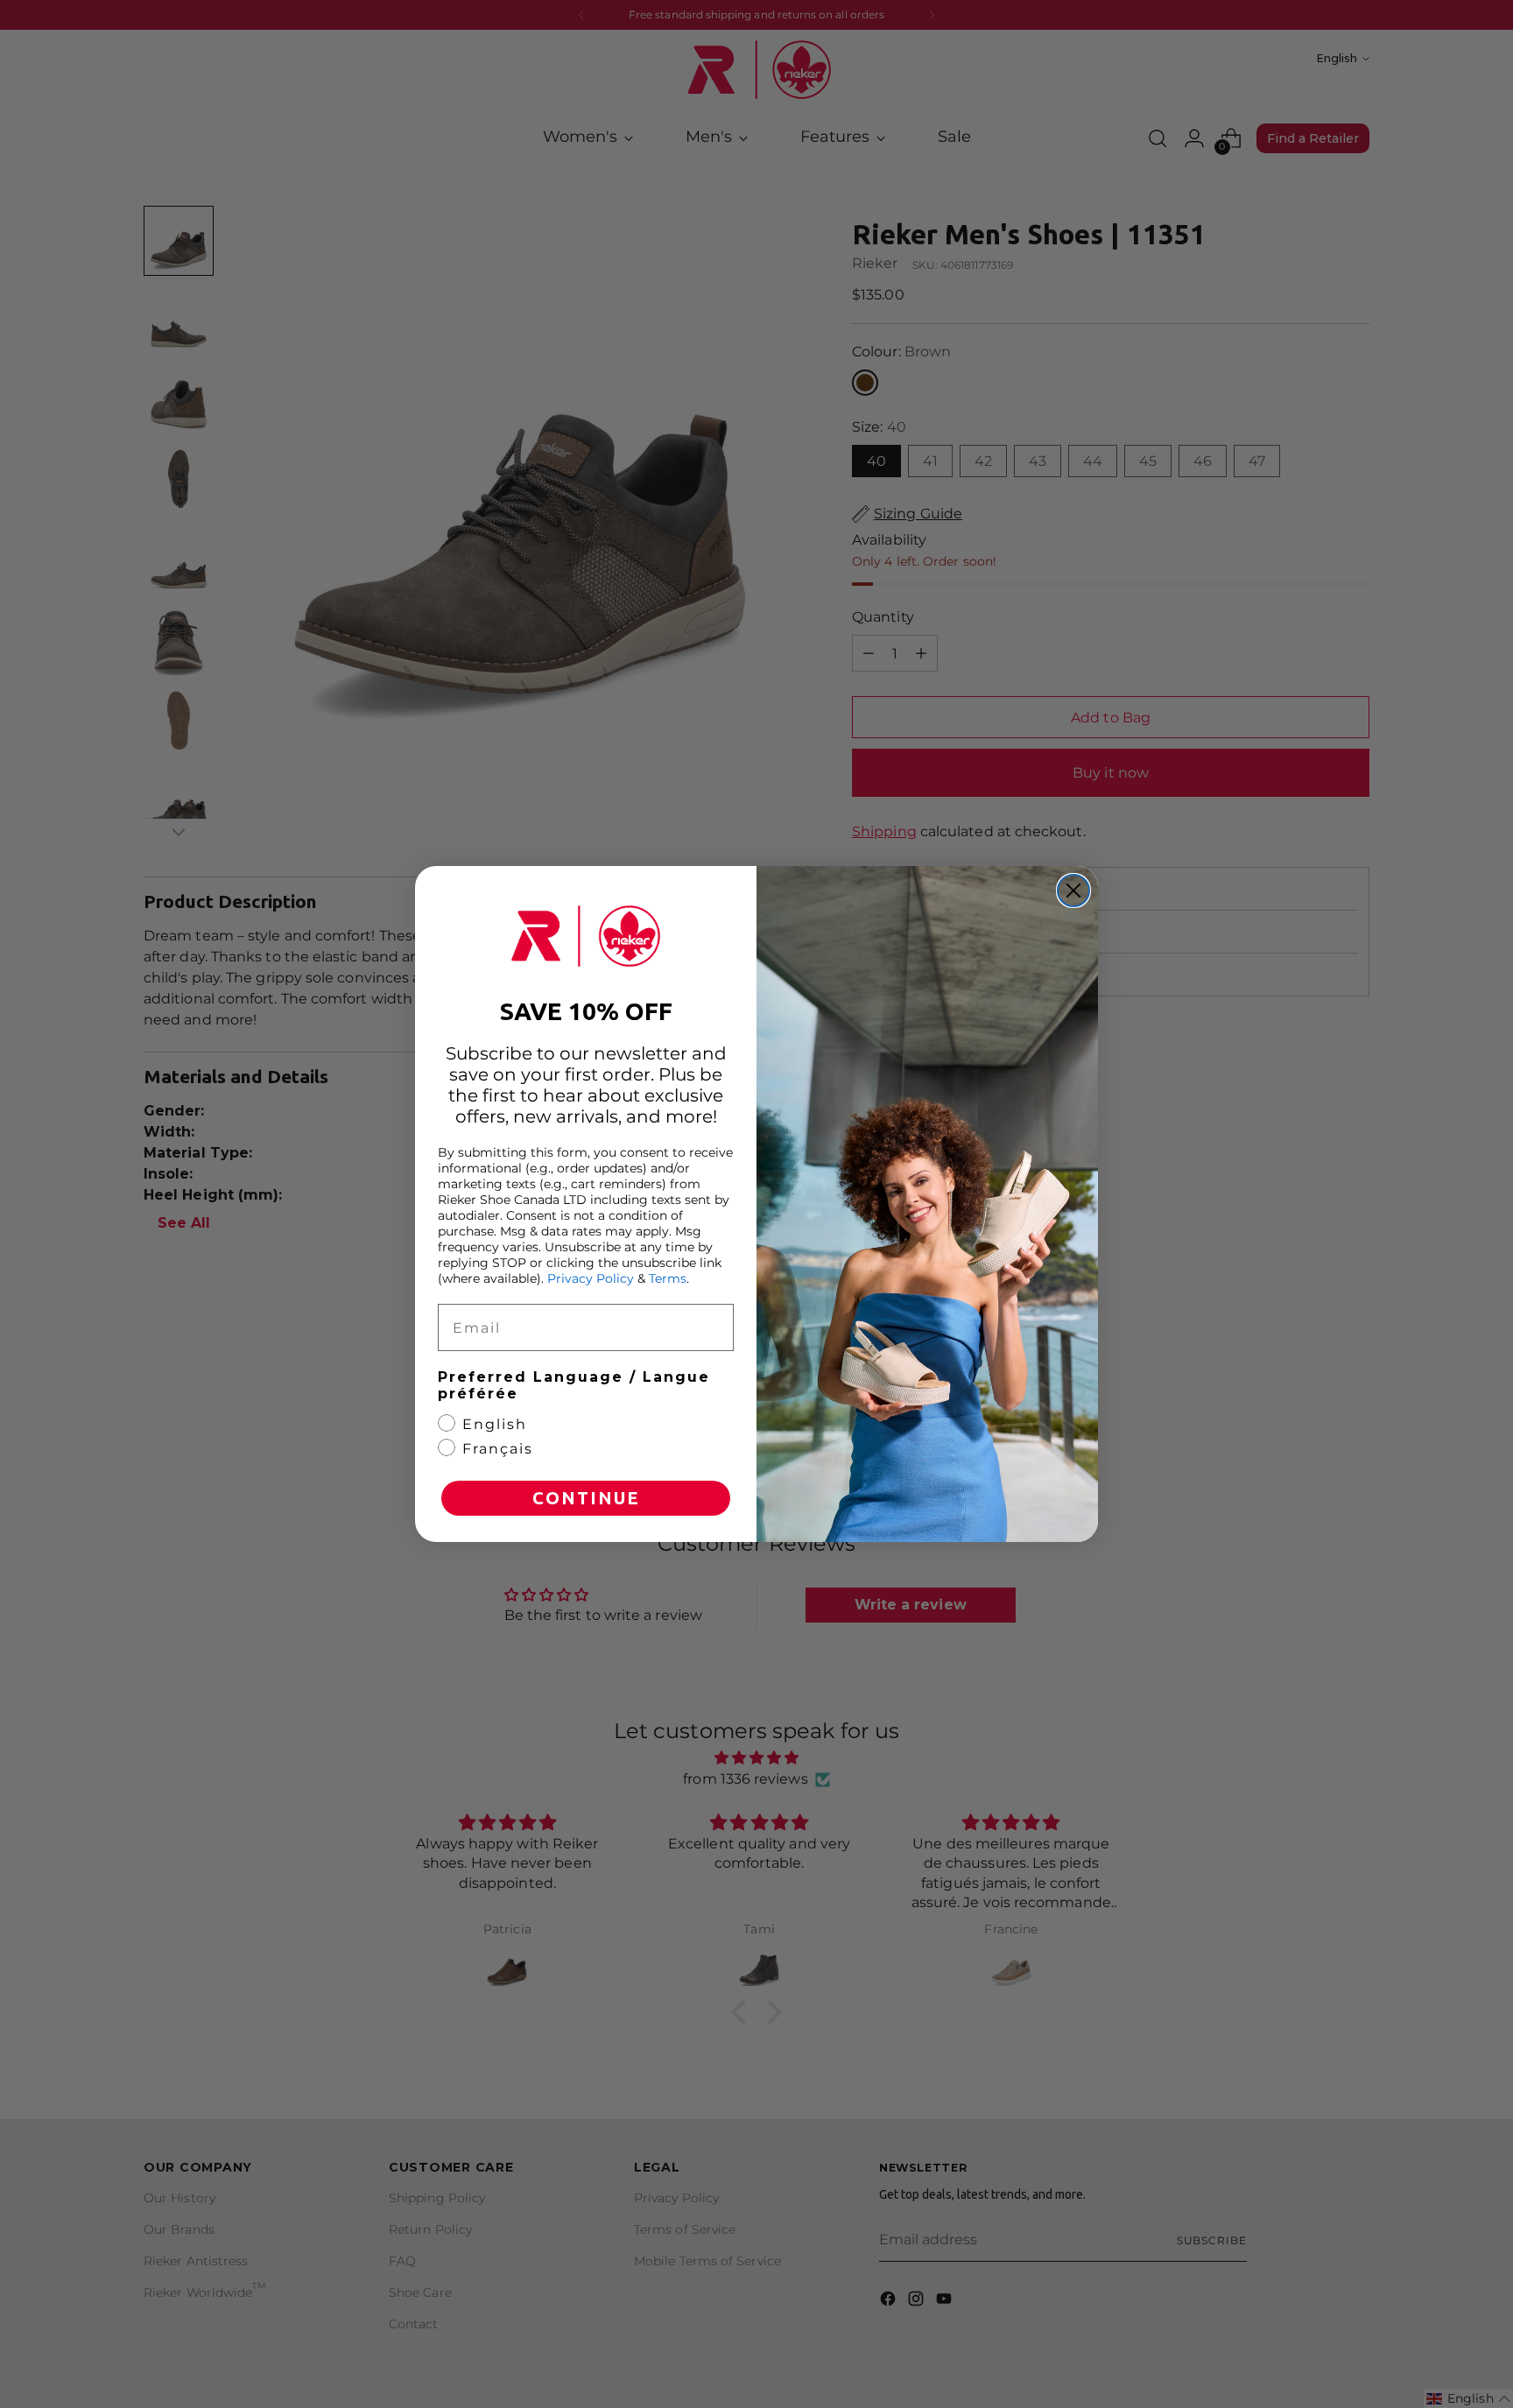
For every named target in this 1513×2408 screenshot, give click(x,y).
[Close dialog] (1073, 891)
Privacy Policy (591, 1278)
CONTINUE (586, 1498)
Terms (668, 1278)
